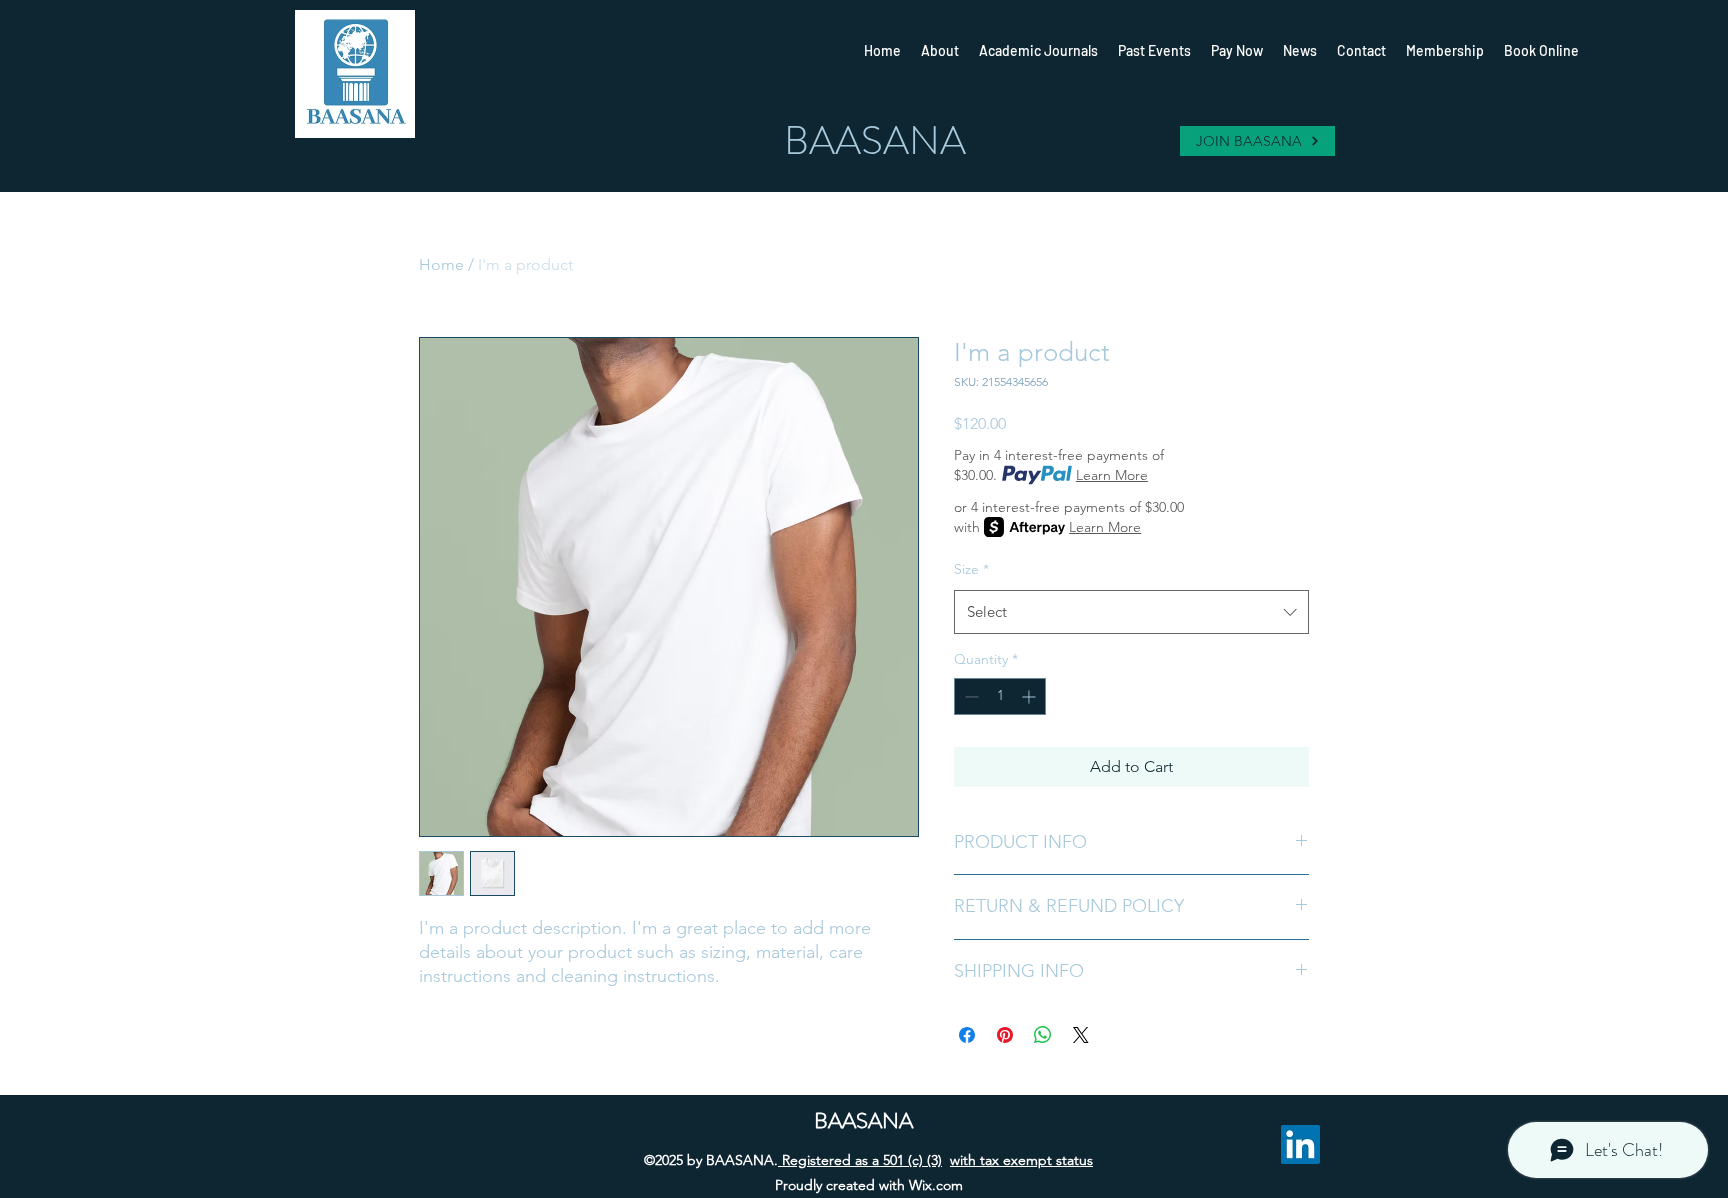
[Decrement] (969, 696)
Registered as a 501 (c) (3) (860, 1160)
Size (971, 569)
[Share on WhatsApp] (1043, 1035)
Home (441, 264)
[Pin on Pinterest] (1005, 1035)
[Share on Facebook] (967, 1035)
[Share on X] (1081, 1035)
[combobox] (1131, 612)
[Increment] (1030, 696)
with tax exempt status (1021, 1160)
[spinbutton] (1000, 696)
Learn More (1112, 475)
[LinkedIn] (1300, 1144)
